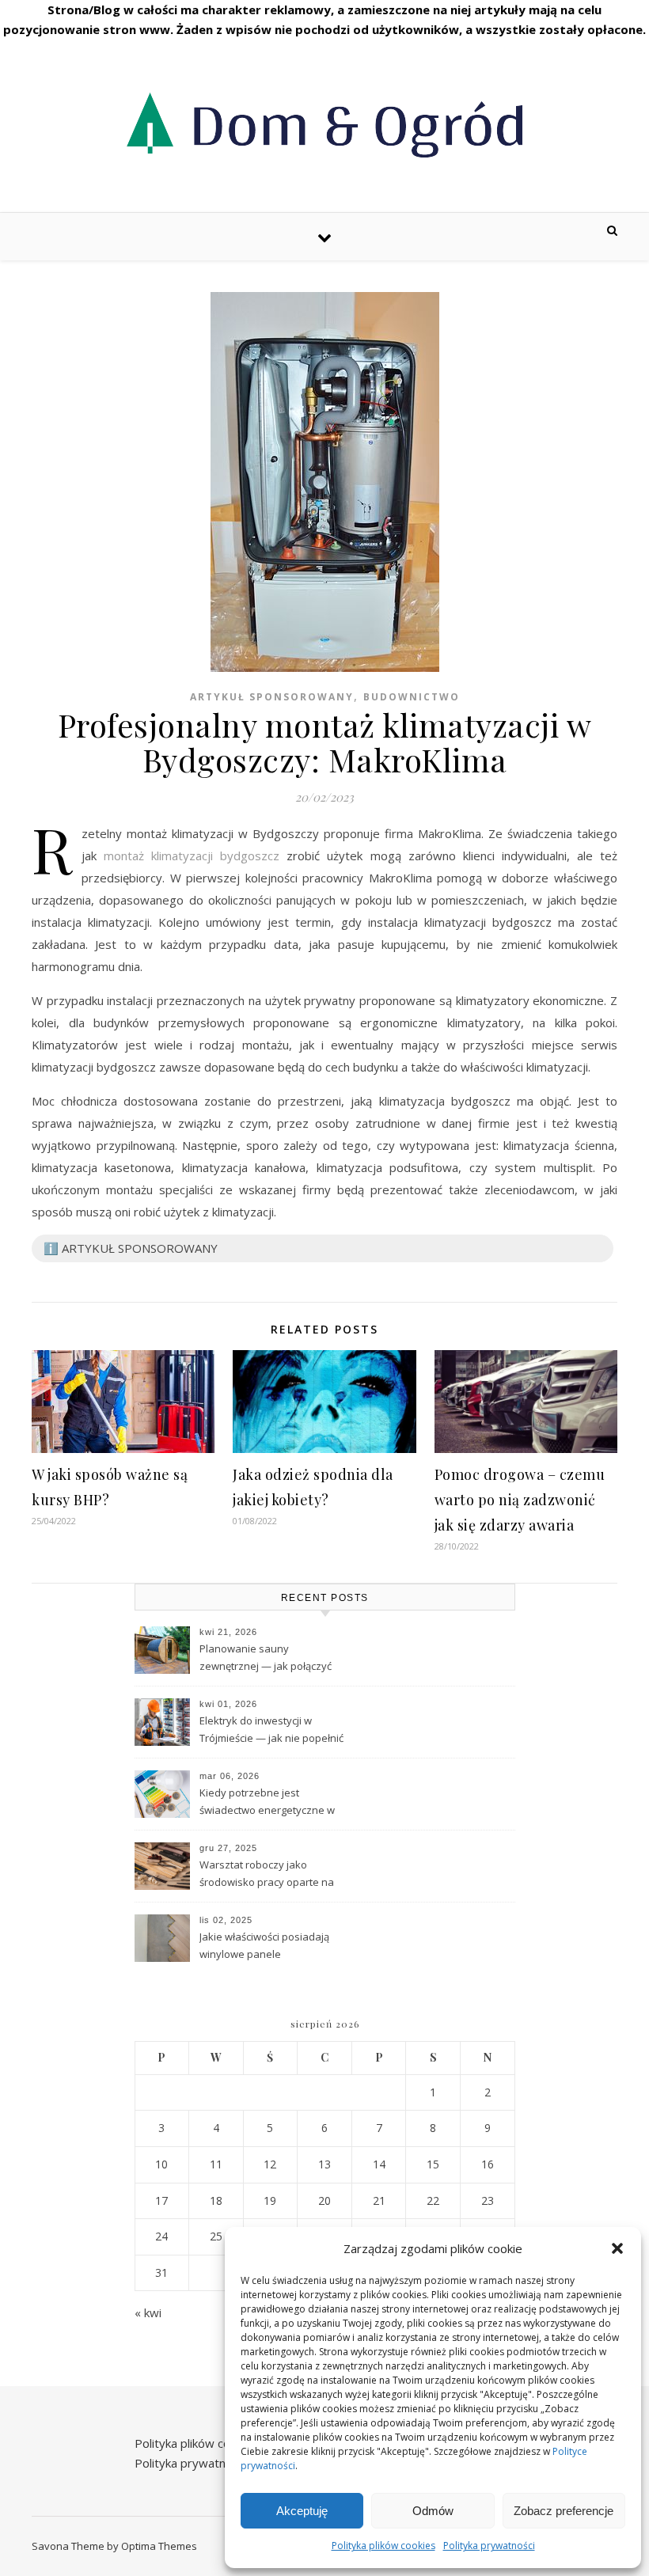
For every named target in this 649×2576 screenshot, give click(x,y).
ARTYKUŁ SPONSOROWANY (272, 697)
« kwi (148, 2312)
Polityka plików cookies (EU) (210, 2443)
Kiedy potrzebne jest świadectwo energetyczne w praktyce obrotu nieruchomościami (267, 1803)
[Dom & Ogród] (324, 123)
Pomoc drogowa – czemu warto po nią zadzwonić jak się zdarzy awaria (520, 1500)
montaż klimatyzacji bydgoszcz (192, 856)
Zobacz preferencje (564, 2511)
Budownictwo (412, 697)
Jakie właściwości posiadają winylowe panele (264, 1945)
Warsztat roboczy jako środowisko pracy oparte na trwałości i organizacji (267, 1875)
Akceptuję (302, 2511)
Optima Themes (159, 2546)
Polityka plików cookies (383, 2546)
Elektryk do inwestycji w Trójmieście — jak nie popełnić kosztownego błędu (271, 1731)
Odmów (433, 2511)
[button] (617, 2248)
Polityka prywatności (489, 2546)
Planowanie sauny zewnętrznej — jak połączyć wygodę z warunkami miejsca (269, 1659)
